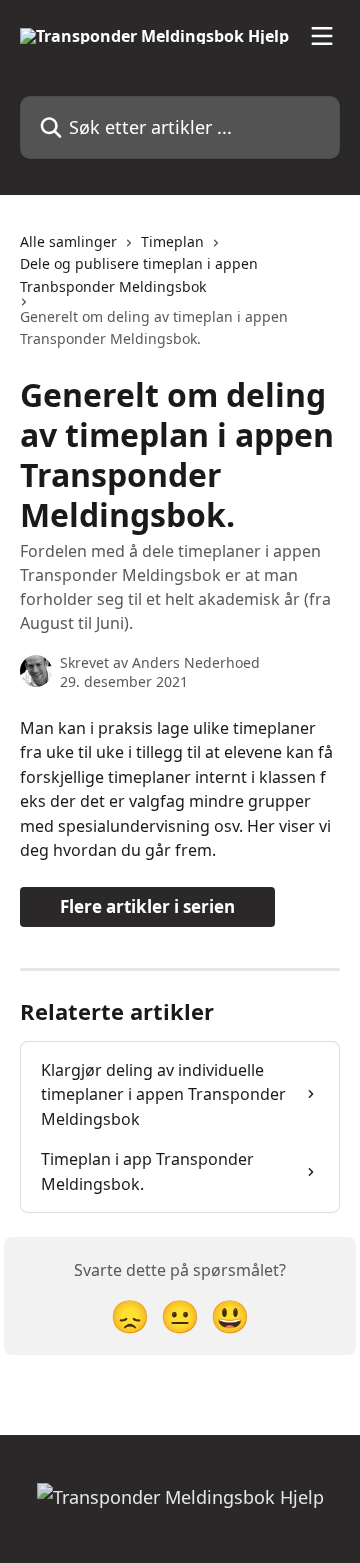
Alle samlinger (68, 241)
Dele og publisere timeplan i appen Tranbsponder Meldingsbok (139, 274)
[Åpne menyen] (322, 36)
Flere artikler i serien (147, 906)
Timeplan (172, 241)
